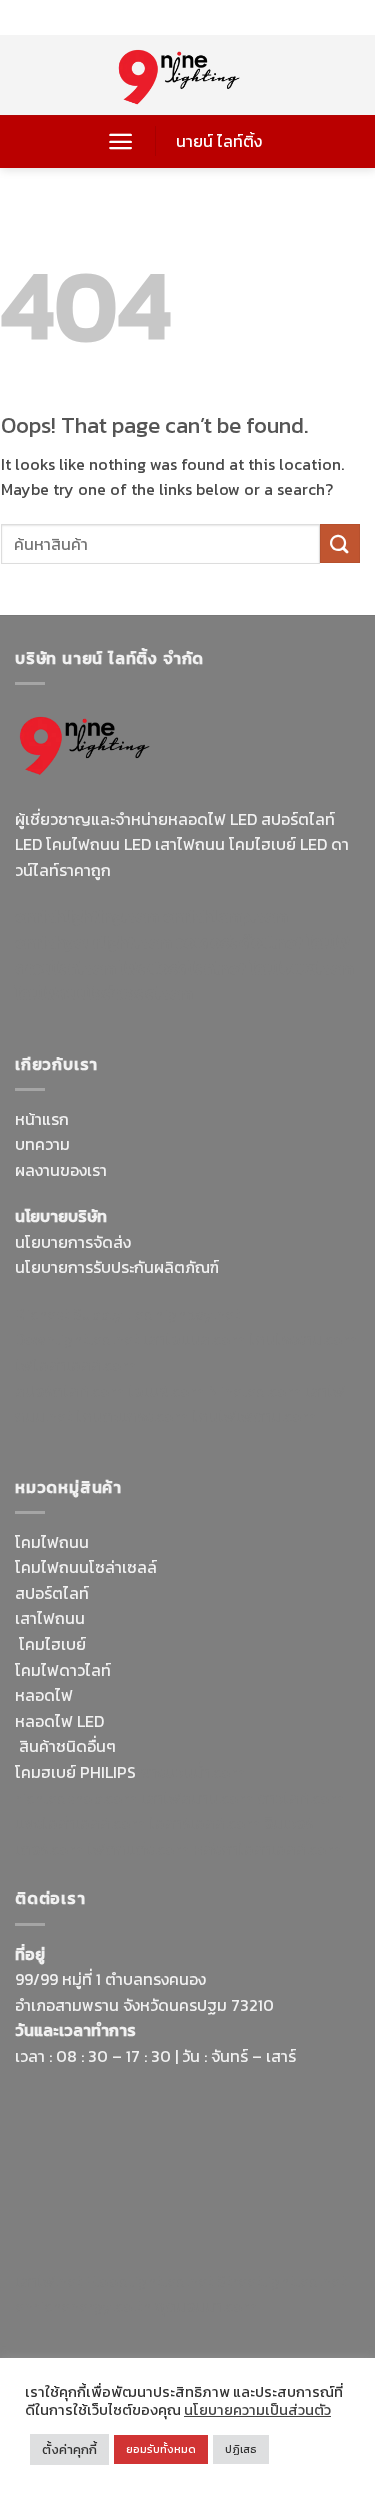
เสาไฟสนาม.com (197, 1798)
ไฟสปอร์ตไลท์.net (183, 968)
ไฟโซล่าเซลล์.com (75, 1365)
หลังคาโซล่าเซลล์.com (267, 1849)
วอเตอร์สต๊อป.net (239, 942)
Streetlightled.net (281, 2281)
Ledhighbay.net (183, 1314)
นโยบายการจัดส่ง (73, 1242)
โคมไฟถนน (52, 1542)
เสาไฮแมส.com (194, 1339)
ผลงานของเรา (61, 1170)
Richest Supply (69, 1314)
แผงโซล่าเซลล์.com (80, 1823)
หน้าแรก (42, 1119)
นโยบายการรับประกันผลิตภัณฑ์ (117, 1267)
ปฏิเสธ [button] (241, 2449)
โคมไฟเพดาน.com (254, 1416)
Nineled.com (254, 1391)
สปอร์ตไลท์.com (69, 1391)
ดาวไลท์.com (300, 1798)
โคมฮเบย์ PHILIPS (75, 1772)
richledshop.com (76, 1798)
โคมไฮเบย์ (52, 1644)
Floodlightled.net (149, 2281)
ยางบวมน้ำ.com (192, 1772)
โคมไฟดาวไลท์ (63, 1670)
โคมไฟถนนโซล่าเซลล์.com (104, 993)
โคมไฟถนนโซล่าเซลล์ (86, 1567)
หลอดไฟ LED (59, 1721)
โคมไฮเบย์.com (302, 968)
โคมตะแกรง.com (132, 1416)
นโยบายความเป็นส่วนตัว (257, 2410)
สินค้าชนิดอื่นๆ (67, 1746)
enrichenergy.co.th (83, 2306)
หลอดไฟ (44, 1695)
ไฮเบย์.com (166, 1391)
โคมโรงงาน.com (303, 1339)
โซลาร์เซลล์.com (204, 1823)
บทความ (42, 1144)
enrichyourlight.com (93, 942)
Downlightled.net (77, 1339)
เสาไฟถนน (50, 1618)
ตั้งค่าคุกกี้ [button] (69, 2449)
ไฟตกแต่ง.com (138, 1849)
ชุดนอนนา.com (206, 2306)
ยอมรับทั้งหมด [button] (161, 2449)
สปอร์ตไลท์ (52, 1593)
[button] (120, 141)
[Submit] (340, 543)
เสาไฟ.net (48, 2281)
